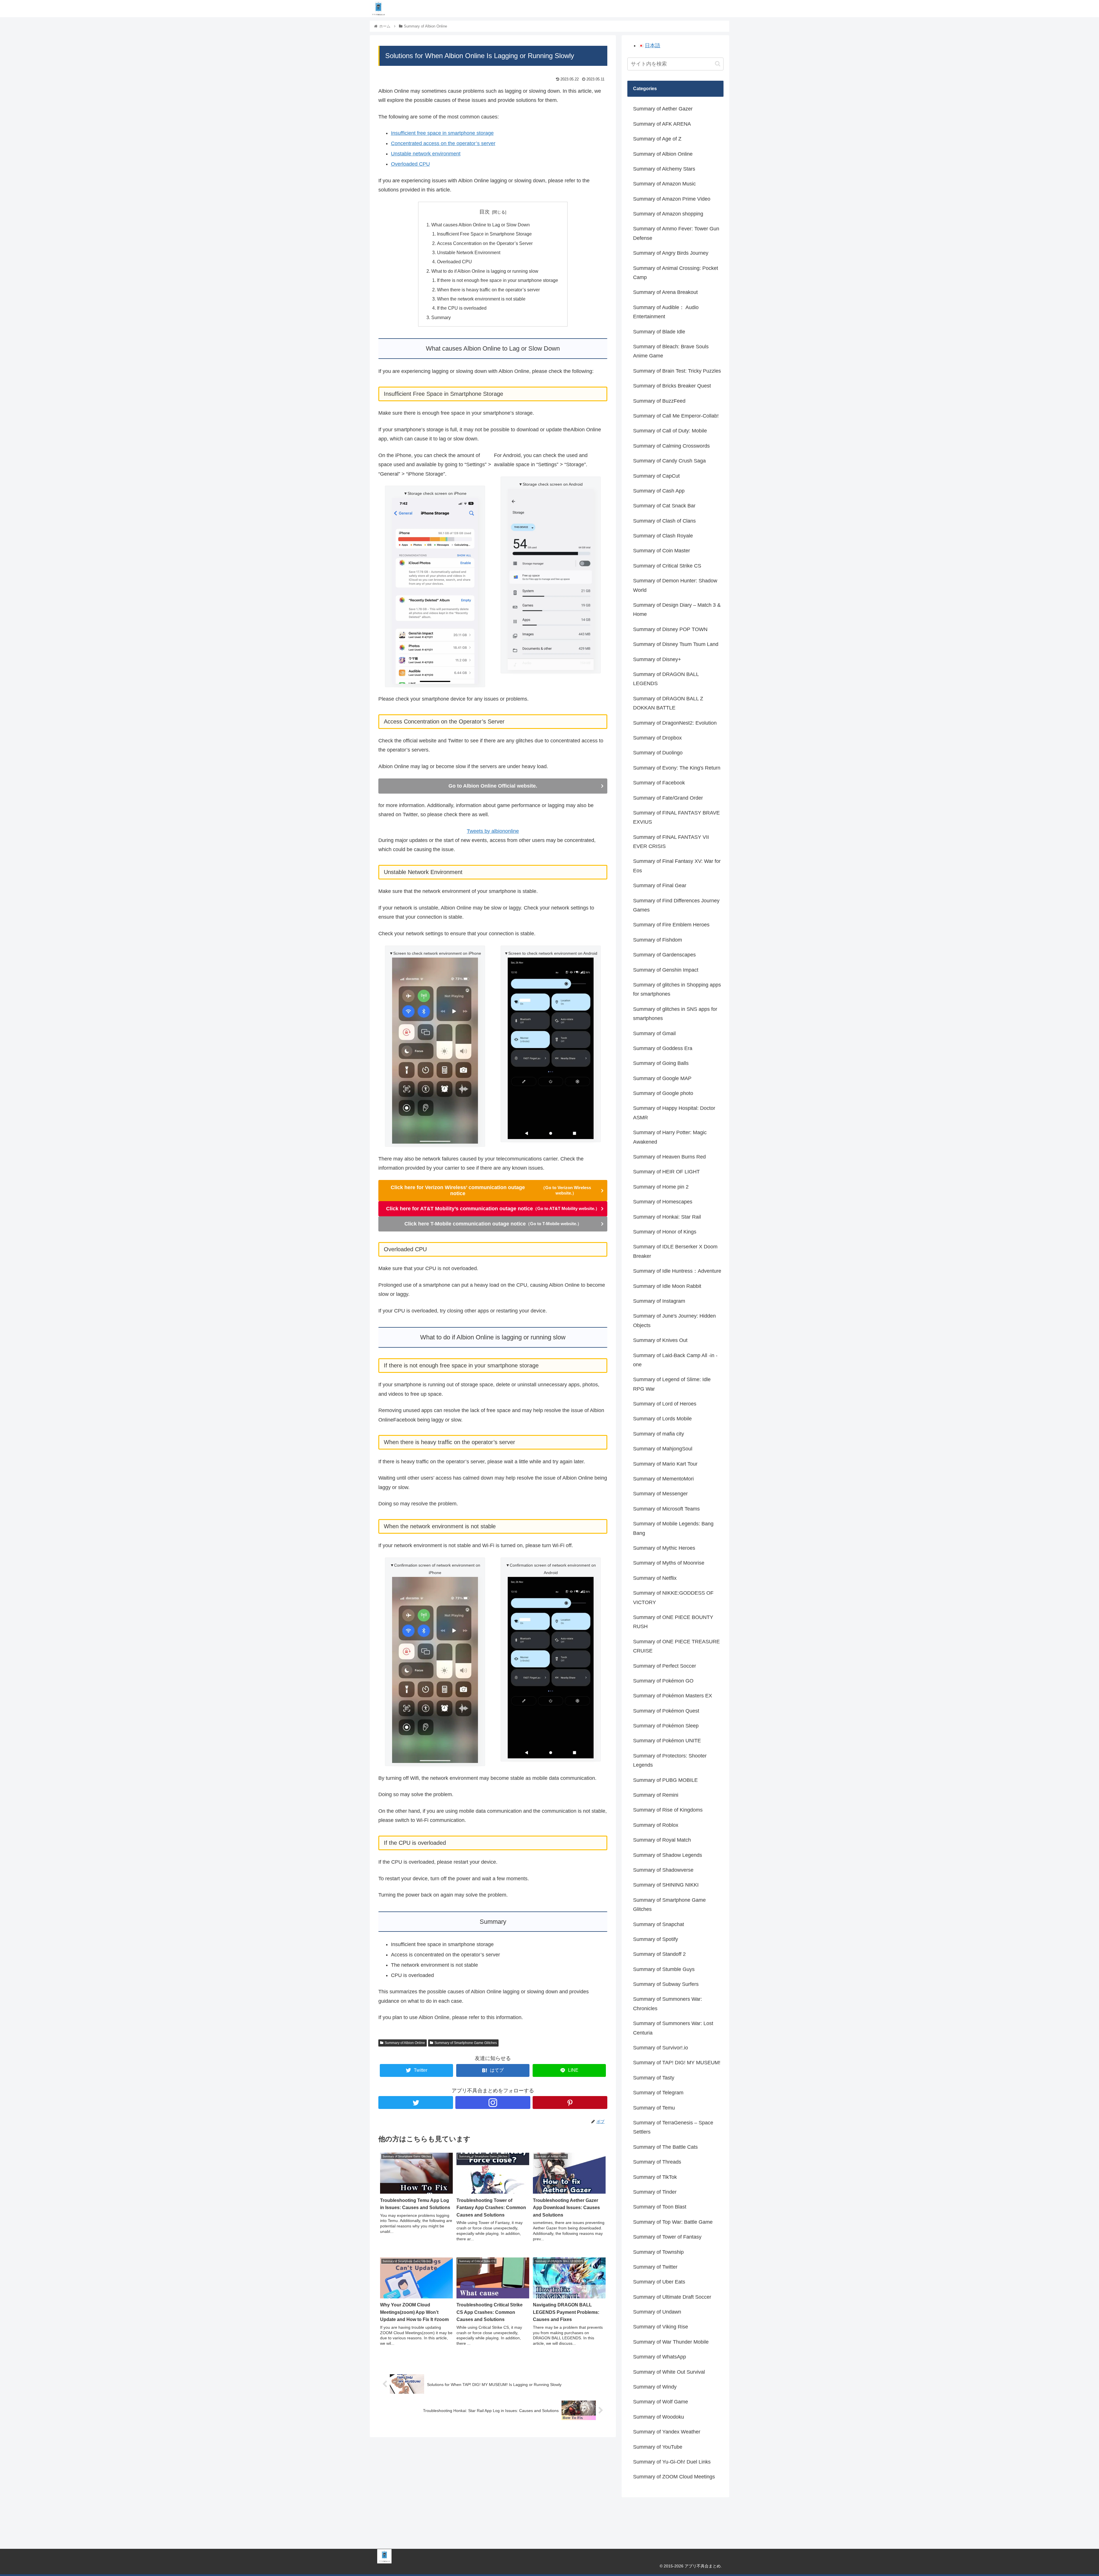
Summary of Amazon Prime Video (672, 199)
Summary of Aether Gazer (663, 109)
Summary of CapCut (656, 476)
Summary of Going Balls (661, 1063)
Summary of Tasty (654, 2078)
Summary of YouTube (658, 2447)
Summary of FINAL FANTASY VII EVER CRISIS (671, 842)
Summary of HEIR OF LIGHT (666, 1172)
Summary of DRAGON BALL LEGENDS (666, 679)
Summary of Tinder (655, 2192)
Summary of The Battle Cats (665, 2147)
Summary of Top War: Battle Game (673, 2222)
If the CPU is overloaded (462, 308)
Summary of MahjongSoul (663, 1449)
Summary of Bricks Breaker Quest (672, 386)
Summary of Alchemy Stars (664, 169)
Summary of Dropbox (657, 738)
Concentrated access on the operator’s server (443, 143)
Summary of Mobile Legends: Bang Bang (673, 1528)
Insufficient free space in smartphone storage (442, 133)
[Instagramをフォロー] (493, 2102)
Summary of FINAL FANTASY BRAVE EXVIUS (676, 817)
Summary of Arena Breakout (665, 292)
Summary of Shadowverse (663, 1870)
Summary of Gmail (654, 1033)
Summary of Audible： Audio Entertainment (666, 312)
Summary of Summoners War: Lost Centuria (673, 2028)
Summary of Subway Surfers (666, 1984)
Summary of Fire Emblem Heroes (671, 925)
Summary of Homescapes (663, 1202)
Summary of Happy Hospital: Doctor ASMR (674, 1113)
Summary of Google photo (663, 1093)
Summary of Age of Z (657, 139)
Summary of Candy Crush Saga (669, 461)
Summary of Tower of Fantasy (667, 2237)
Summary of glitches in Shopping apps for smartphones (677, 989)
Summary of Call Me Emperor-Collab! (676, 416)
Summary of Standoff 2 (659, 1954)
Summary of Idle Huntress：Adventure (677, 1271)
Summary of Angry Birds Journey (671, 253)
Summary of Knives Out (660, 1340)
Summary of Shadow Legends (668, 1855)
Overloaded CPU (410, 164)
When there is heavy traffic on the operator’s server (488, 290)
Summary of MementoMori (663, 1479)
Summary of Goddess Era (663, 1048)
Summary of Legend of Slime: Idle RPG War (672, 1384)
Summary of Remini (656, 1795)
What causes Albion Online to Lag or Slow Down (481, 225)
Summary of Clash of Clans (664, 521)
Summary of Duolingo (658, 753)
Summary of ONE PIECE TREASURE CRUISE (676, 1646)
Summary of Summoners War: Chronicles (668, 2004)
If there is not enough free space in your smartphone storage (498, 280)
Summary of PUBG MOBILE (665, 1780)
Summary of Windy (655, 2387)
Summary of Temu (654, 2108)
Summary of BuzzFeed (659, 401)
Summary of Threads (657, 2162)
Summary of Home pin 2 (661, 1187)
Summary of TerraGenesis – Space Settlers (673, 2127)
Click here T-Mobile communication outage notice (493, 1224)
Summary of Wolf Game (661, 2402)
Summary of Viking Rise (661, 2327)
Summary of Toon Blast (660, 2207)
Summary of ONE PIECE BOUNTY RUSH (673, 1622)
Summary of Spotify (656, 1939)
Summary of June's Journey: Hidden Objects (674, 1320)
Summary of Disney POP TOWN (670, 629)
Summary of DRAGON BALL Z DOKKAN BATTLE (668, 703)
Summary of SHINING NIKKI (666, 1885)
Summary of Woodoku (659, 2417)
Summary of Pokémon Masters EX (673, 1696)
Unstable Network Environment (469, 252)
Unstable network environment (426, 154)
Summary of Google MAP (662, 1078)
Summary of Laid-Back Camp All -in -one (675, 1360)
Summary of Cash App (659, 491)
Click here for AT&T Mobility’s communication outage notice (493, 1209)
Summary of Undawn (657, 2312)
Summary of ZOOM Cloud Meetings (674, 2477)
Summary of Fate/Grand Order (668, 798)
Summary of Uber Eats (659, 2282)
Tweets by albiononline (493, 831)
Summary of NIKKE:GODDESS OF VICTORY (673, 1598)
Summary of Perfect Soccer (665, 1666)
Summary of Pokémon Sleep (666, 1726)
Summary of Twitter (655, 2267)
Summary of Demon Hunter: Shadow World (675, 585)
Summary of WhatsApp (660, 2357)
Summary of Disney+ (657, 659)
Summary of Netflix (655, 1578)
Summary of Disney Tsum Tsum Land (676, 644)
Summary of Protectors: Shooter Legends (670, 1760)
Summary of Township (658, 2252)
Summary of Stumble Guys (664, 1969)
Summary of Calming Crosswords (671, 446)
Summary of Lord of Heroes (665, 1404)
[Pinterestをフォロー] (570, 2102)
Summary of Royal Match (662, 1840)
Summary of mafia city (659, 1434)
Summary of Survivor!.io (661, 2048)
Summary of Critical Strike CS (667, 566)
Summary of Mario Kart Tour (665, 1464)
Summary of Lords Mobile (662, 1419)
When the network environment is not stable (481, 299)
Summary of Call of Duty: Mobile (670, 431)
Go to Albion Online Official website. (493, 786)
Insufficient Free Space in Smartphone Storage (484, 234)
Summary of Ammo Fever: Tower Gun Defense (676, 233)
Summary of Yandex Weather (667, 2432)
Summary (441, 317)
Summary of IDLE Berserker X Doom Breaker (675, 1251)
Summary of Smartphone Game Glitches (466, 2043)
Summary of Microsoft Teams (666, 1509)
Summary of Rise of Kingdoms (668, 1810)
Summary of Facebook (659, 783)
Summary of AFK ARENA (662, 124)
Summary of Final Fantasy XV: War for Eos (677, 866)
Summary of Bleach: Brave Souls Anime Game (671, 351)
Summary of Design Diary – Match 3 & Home (677, 610)
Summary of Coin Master (662, 551)
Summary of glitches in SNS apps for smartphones (675, 1014)
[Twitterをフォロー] (416, 2102)
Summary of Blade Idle (659, 332)
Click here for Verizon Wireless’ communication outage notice (491, 1190)
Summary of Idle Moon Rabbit (667, 1286)
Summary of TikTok (655, 2177)
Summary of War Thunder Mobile (671, 2342)
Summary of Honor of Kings (665, 1232)
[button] (718, 64)
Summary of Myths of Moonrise (669, 1563)
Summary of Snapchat (659, 1924)
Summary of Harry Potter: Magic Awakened (670, 1137)
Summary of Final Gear (660, 885)
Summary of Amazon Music (664, 184)
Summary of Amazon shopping (668, 214)
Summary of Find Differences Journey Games (676, 905)
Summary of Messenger (660, 1494)
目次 (485, 212)
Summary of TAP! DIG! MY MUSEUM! (677, 2063)
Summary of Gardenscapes (664, 955)
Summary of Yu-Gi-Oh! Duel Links (672, 2462)
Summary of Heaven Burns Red (669, 1157)
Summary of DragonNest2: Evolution (675, 723)
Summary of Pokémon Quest (666, 1711)
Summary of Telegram (658, 2093)
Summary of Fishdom (658, 940)
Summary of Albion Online (405, 2043)
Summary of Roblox (656, 1825)
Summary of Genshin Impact (666, 970)
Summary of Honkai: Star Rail (667, 1217)
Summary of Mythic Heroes (664, 1548)
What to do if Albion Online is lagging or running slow (485, 271)
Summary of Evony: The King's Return (677, 768)
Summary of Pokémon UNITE (667, 1741)
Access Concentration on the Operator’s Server (485, 243)
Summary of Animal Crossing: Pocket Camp (676, 273)
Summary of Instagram (659, 1301)
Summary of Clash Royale (663, 536)
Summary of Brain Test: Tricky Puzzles (677, 371)
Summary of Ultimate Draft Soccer (672, 2297)
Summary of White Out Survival (669, 2372)
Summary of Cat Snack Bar (664, 506)
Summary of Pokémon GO (663, 1681)
